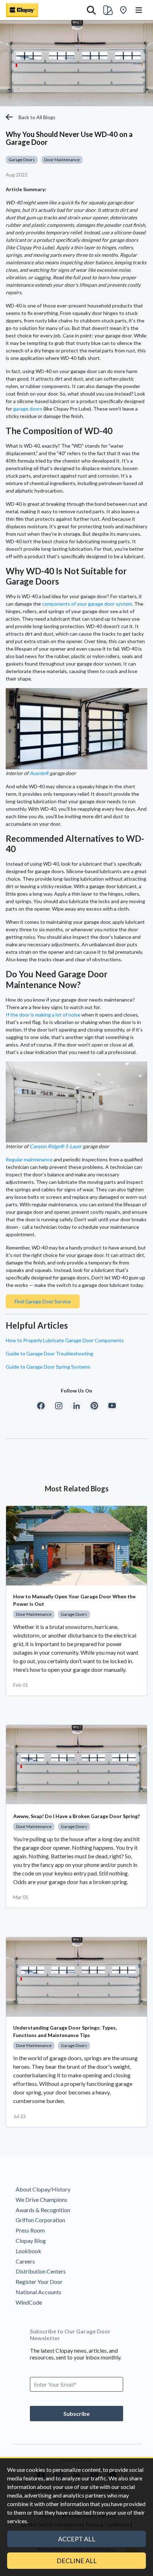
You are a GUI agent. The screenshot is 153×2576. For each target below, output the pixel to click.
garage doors (28, 409)
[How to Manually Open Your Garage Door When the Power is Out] (76, 1546)
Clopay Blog (31, 2241)
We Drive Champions (41, 2200)
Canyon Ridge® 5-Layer (56, 1146)
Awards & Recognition (43, 2210)
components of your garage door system (87, 604)
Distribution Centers (41, 2271)
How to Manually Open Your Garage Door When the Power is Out (74, 1600)
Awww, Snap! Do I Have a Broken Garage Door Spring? (76, 1816)
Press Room (30, 2230)
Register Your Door (39, 2282)
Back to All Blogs (37, 117)
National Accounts (38, 2292)
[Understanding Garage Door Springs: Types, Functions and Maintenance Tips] (76, 1977)
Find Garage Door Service (43, 1301)
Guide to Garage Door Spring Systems (48, 1367)
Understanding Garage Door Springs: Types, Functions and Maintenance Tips (65, 2031)
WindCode (29, 2302)
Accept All (77, 2539)
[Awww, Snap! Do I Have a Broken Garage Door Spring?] (76, 1765)
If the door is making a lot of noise (43, 1015)
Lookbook (28, 2251)
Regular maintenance (29, 1159)
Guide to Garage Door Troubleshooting (49, 1353)
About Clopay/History (43, 2189)
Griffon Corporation (40, 2220)
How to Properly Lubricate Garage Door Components (65, 1340)
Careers (25, 2261)
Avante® (39, 773)
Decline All (77, 2561)
